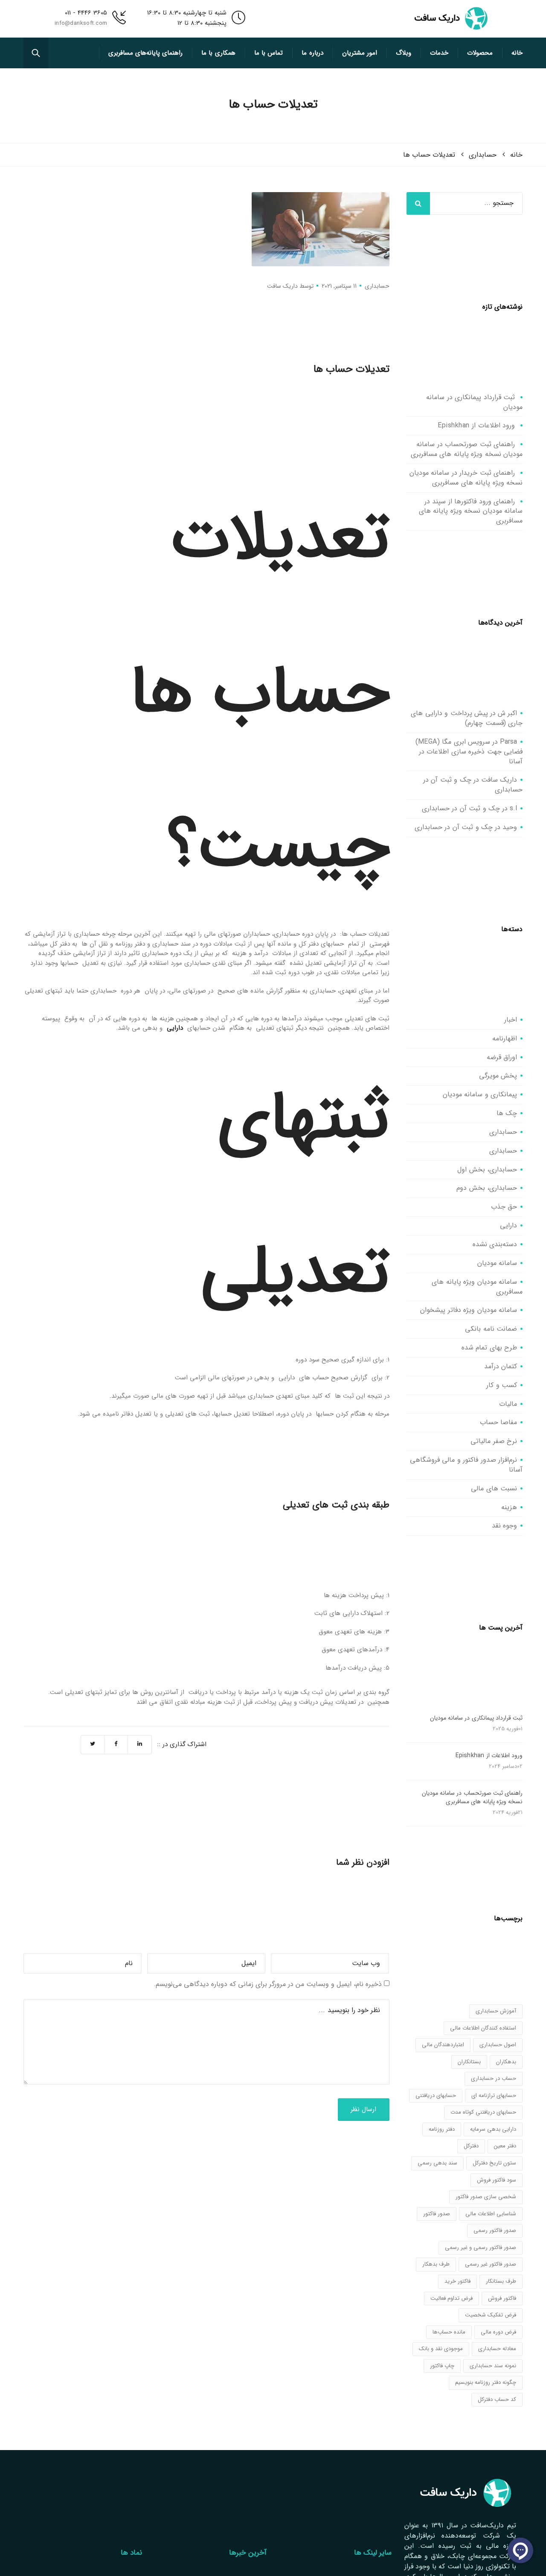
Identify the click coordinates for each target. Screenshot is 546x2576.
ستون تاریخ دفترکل (494, 2163)
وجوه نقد (505, 1526)
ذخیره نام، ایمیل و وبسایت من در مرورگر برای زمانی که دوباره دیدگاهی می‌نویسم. (268, 1984)
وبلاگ (404, 53)
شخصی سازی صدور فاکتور (486, 2197)
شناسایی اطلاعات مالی (491, 2214)
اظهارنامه (505, 1038)
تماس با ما (269, 53)
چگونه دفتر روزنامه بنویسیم (486, 2382)
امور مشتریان (360, 53)
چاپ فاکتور (442, 2366)
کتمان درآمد (501, 1366)
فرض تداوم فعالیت (452, 2298)
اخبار (511, 1020)
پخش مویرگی (498, 1076)
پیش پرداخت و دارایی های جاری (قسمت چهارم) (467, 718)
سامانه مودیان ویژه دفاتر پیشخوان (469, 1310)
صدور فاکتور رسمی (495, 2230)
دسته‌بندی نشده (495, 1244)
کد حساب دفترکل (497, 2399)
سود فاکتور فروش (497, 2180)
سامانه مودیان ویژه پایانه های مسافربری (477, 1287)
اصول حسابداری (498, 2045)
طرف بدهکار (436, 2264)
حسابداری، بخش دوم (487, 1188)
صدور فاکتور (437, 2214)
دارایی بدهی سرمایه (493, 2129)
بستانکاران (469, 2062)
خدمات (439, 53)
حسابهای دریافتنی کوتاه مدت (483, 2112)
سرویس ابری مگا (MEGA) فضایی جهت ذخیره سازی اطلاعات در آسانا (469, 752)
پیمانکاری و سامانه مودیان (480, 1094)
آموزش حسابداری (496, 2011)
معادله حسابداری (497, 2349)
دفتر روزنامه (442, 2129)
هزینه (509, 1507)
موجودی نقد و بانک (441, 2349)
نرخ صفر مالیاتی (494, 1441)
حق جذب (504, 1207)
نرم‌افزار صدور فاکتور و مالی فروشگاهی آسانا (466, 1465)
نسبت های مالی (494, 1488)
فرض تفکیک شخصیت (491, 2315)
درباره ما (312, 53)
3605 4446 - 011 (86, 13)
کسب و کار (502, 1385)
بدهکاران (506, 2062)
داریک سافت (282, 286)
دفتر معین (505, 2146)
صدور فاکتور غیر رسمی (491, 2264)
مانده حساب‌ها (449, 2332)
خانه (517, 53)
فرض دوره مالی (498, 2332)
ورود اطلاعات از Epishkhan (476, 425)
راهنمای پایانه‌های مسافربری (146, 53)
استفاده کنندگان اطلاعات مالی (483, 2028)
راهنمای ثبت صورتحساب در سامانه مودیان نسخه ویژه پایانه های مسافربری (467, 449)
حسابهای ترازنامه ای (494, 2096)
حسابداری (377, 286)
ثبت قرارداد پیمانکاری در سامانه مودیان (474, 402)
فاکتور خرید (457, 2281)
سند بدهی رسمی (437, 2163)
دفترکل (471, 2146)
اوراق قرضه (502, 1057)
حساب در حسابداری (494, 2078)
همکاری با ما (218, 53)
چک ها (507, 1113)
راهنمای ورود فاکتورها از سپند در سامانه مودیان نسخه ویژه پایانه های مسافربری (471, 511)
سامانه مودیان (497, 1263)
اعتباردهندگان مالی (443, 2045)
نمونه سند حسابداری (493, 2366)
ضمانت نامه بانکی (491, 1329)
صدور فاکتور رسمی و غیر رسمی (481, 2247)
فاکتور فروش (502, 2298)
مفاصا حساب (499, 1422)
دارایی (175, 1028)
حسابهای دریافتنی (436, 2096)
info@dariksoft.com (81, 23)
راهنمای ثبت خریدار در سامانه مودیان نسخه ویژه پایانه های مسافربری (466, 478)
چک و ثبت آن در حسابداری (461, 808)
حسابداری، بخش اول (487, 1170)
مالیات (508, 1404)
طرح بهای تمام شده (489, 1348)
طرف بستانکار (501, 2281)
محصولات (480, 53)
